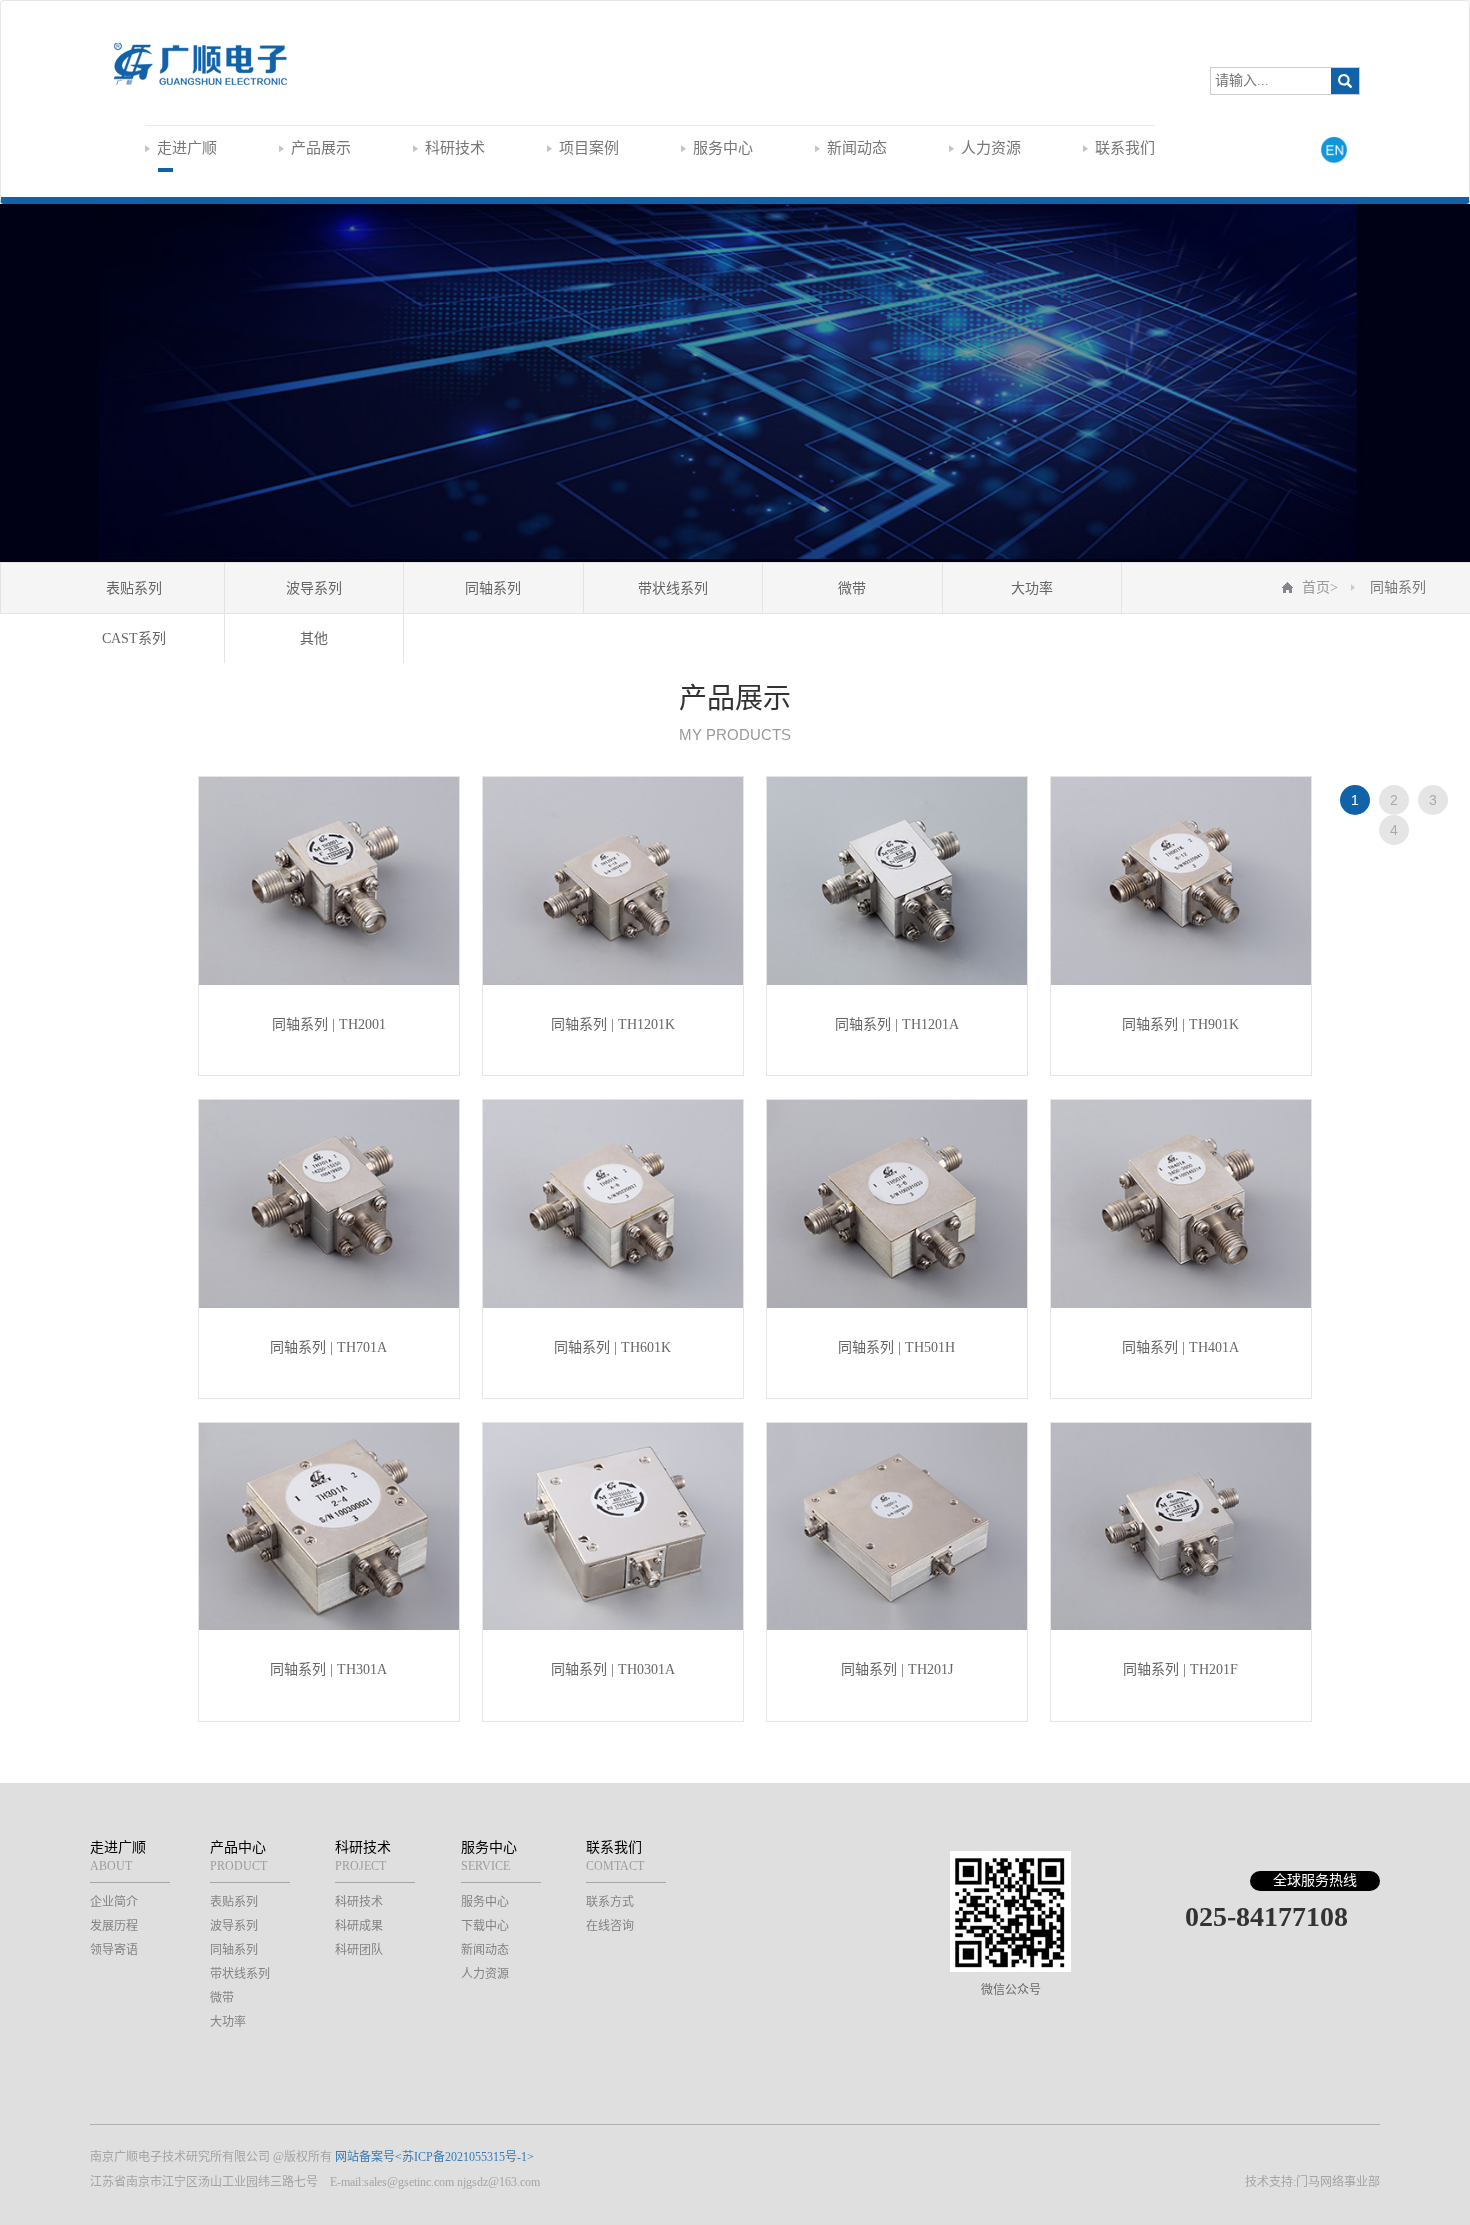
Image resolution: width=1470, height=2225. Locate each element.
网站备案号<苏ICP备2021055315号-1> (434, 2157)
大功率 (1032, 588)
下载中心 (485, 1926)
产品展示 (321, 148)
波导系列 (314, 588)
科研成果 (359, 1926)
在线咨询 (610, 1926)
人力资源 (991, 148)
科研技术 (455, 148)
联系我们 (1125, 148)
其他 (314, 638)
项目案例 (589, 148)
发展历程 (114, 1926)
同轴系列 (493, 588)
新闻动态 (857, 148)
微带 (852, 588)
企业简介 (114, 1902)
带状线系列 (673, 588)
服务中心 (723, 148)
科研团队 (359, 1950)
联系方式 (610, 1902)
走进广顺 (187, 148)
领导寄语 (114, 1950)
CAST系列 (134, 638)
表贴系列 (134, 588)
